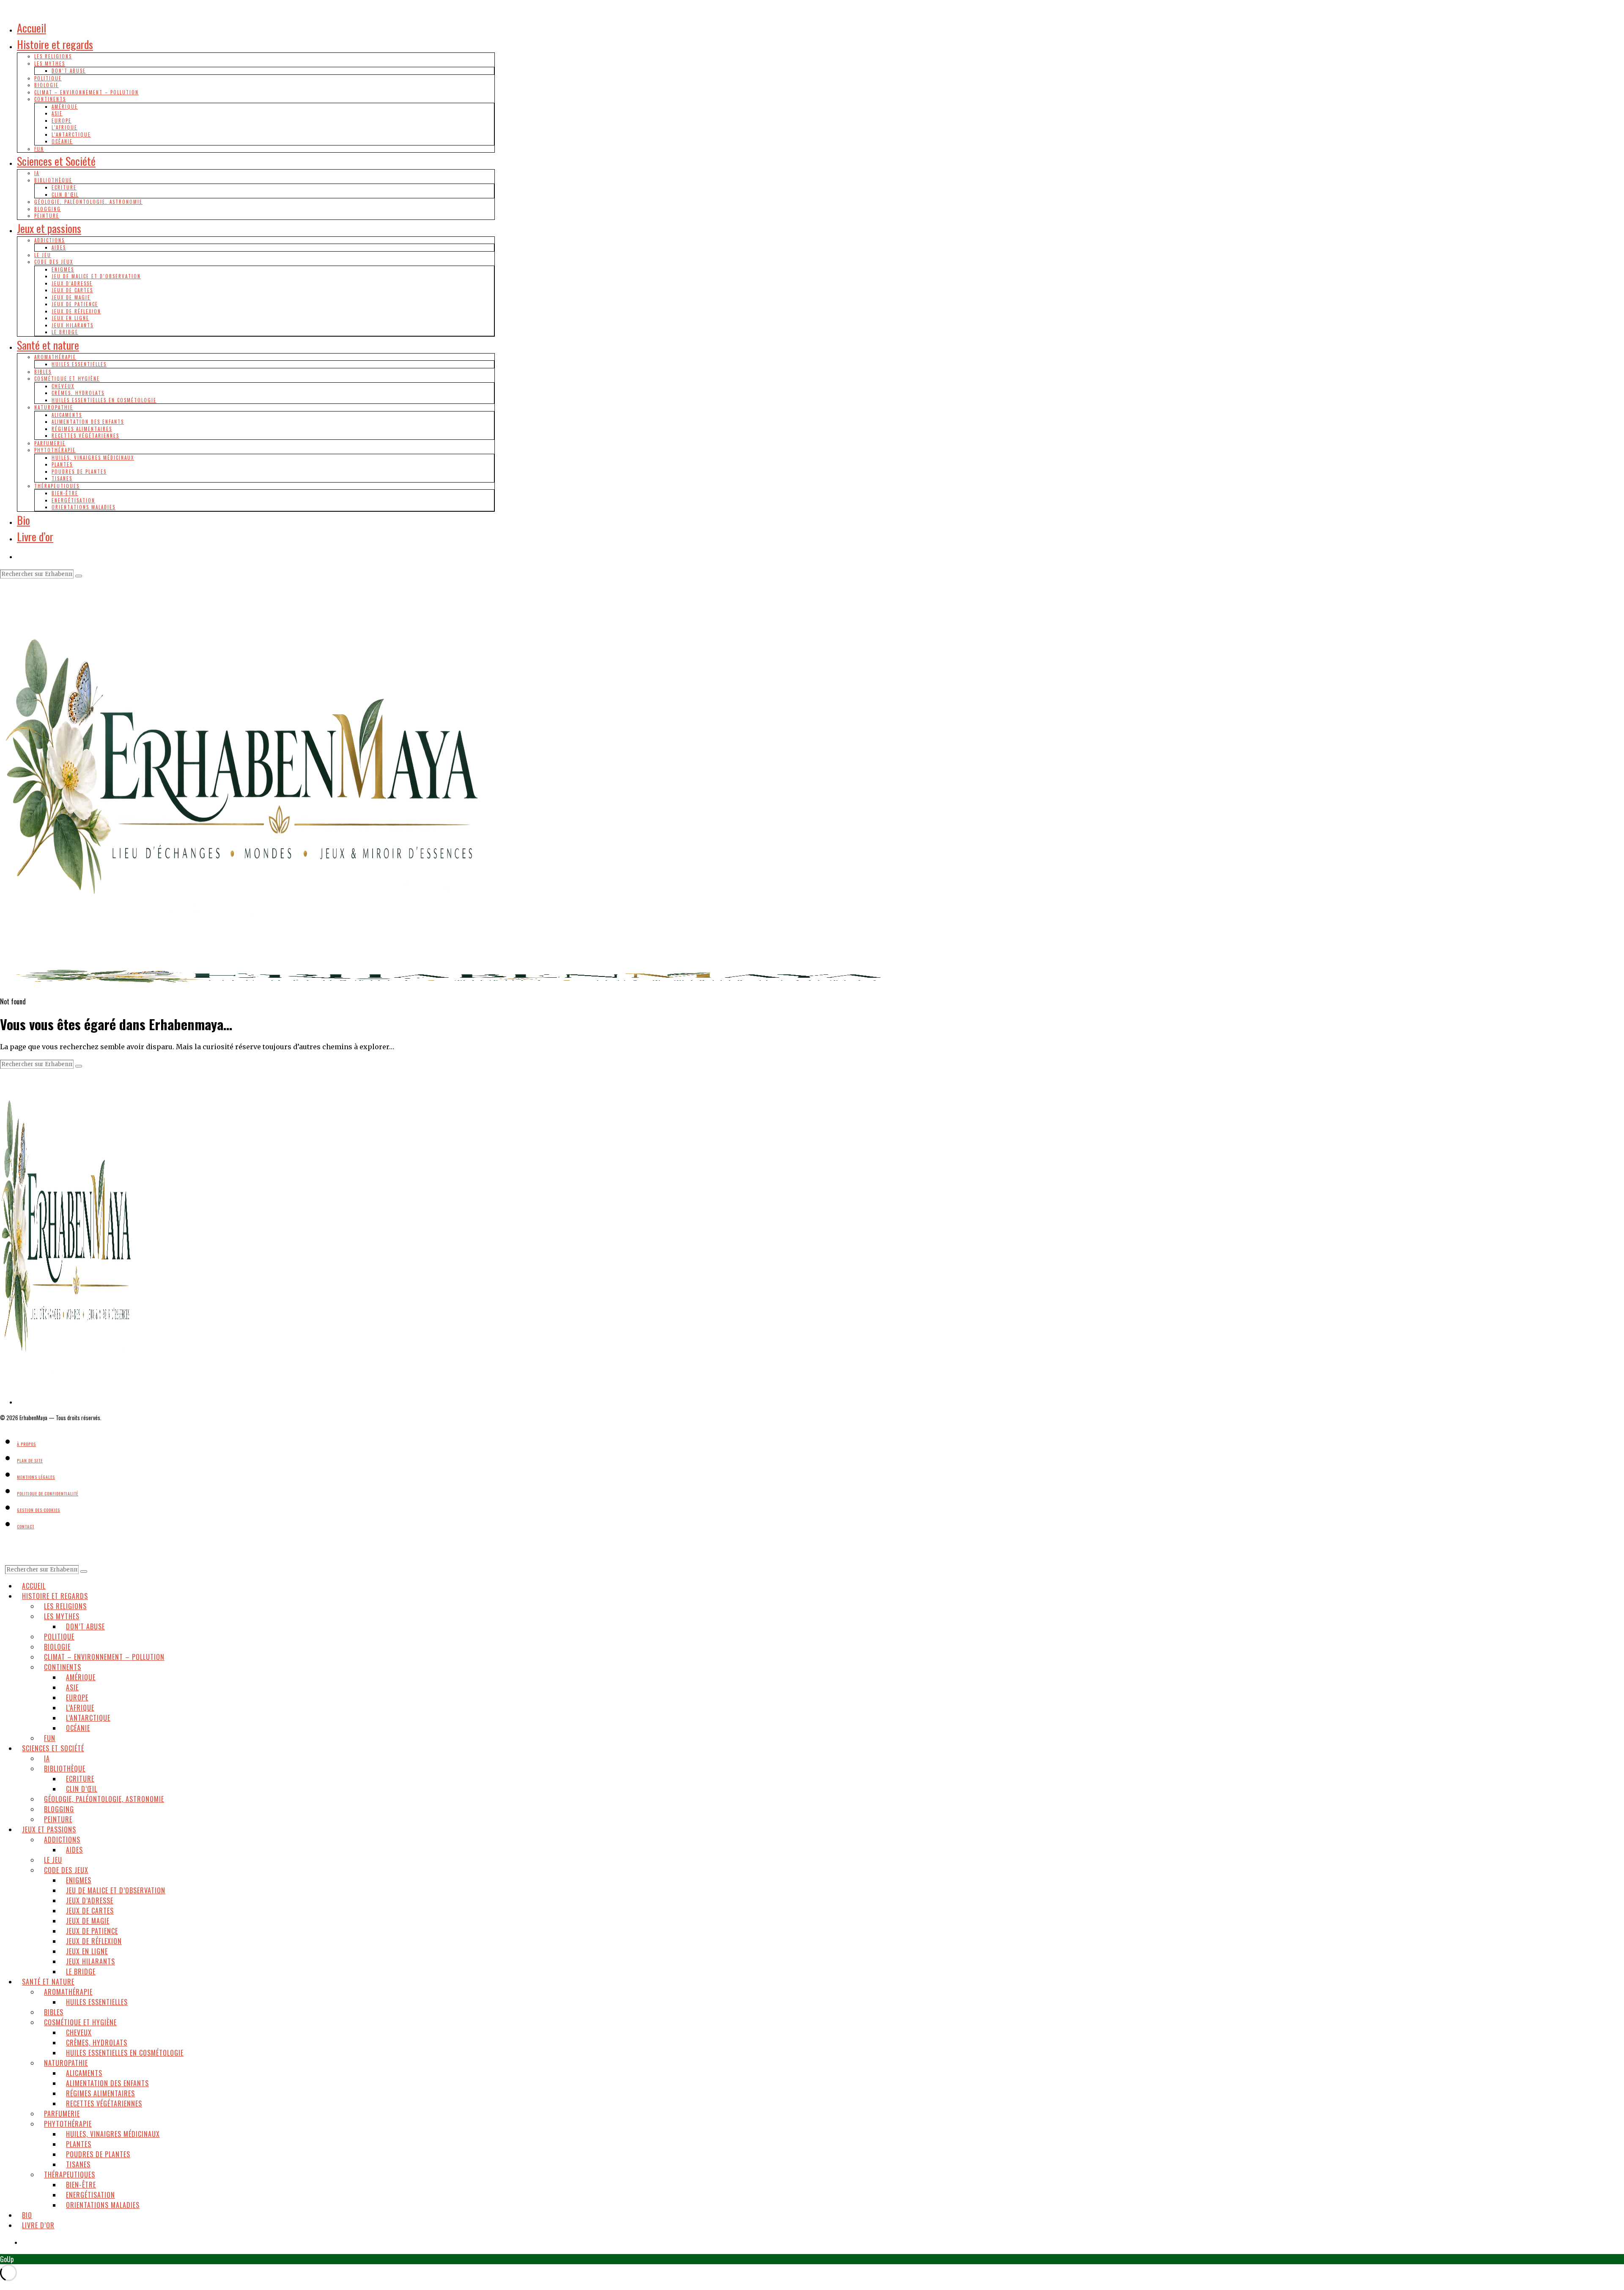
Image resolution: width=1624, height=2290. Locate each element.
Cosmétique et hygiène (67, 378)
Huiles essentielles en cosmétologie (104, 400)
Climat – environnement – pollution (86, 92)
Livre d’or (35, 536)
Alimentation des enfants (88, 422)
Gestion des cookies (38, 1510)
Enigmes (63, 269)
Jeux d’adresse (72, 283)
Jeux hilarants (73, 325)
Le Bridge (65, 332)
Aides (59, 247)
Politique (48, 78)
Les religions (53, 56)
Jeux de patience (75, 304)
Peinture (47, 216)
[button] (79, 576)
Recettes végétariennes (85, 436)
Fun (39, 149)
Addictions (49, 240)
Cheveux (63, 386)
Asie (57, 113)
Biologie (47, 85)
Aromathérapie (55, 357)
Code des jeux (54, 262)
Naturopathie (54, 407)
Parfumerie (50, 443)
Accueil (32, 28)
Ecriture (64, 187)
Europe (62, 121)
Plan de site (30, 1460)
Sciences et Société (56, 161)
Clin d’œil (65, 195)
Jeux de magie (71, 297)
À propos (26, 1444)
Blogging (48, 209)
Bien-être (65, 493)
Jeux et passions (49, 228)
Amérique (65, 107)
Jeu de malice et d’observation (96, 276)
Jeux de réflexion (76, 311)
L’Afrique (64, 127)
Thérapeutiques (57, 486)
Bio (23, 520)
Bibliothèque (53, 180)
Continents (50, 99)
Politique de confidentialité (48, 1493)
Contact (26, 1526)
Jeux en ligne (70, 318)
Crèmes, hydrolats (78, 393)
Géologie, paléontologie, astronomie (88, 202)
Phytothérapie (55, 450)
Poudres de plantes (79, 472)
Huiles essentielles (79, 364)
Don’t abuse (69, 71)
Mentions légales (36, 1477)
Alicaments (67, 415)
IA (37, 173)
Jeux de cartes (72, 290)
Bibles (43, 372)
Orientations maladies (84, 507)
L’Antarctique (71, 134)
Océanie (62, 141)
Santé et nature (48, 345)
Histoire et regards (55, 44)
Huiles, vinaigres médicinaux (93, 458)
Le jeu (43, 255)
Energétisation (73, 500)
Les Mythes (50, 63)
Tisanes (62, 478)
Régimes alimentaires (82, 429)
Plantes (62, 464)
